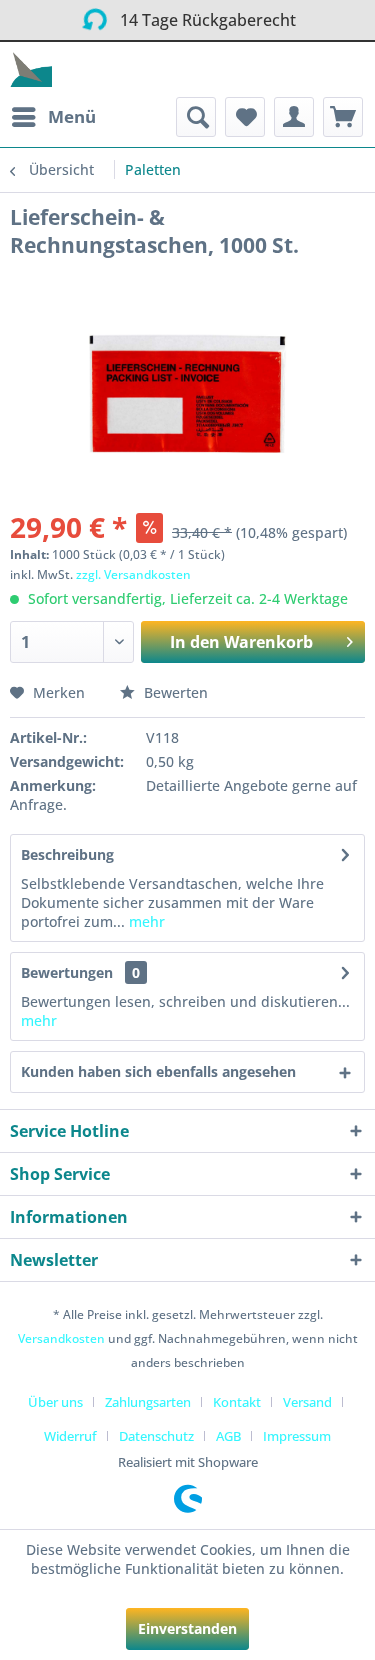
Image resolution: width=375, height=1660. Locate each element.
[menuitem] (53, 117)
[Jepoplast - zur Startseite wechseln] (31, 69)
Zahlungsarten (148, 1402)
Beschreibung (67, 854)
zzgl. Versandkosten (133, 574)
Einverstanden (187, 1628)
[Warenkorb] (343, 117)
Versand (307, 1402)
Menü (72, 116)
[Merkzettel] (245, 117)
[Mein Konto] (294, 117)
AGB (228, 1436)
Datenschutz (156, 1436)
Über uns (55, 1402)
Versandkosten (61, 1338)
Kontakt (237, 1402)
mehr (145, 921)
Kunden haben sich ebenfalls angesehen (158, 1071)
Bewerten (174, 692)
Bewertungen (67, 972)
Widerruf (70, 1436)
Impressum (297, 1436)
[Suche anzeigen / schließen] (196, 117)
